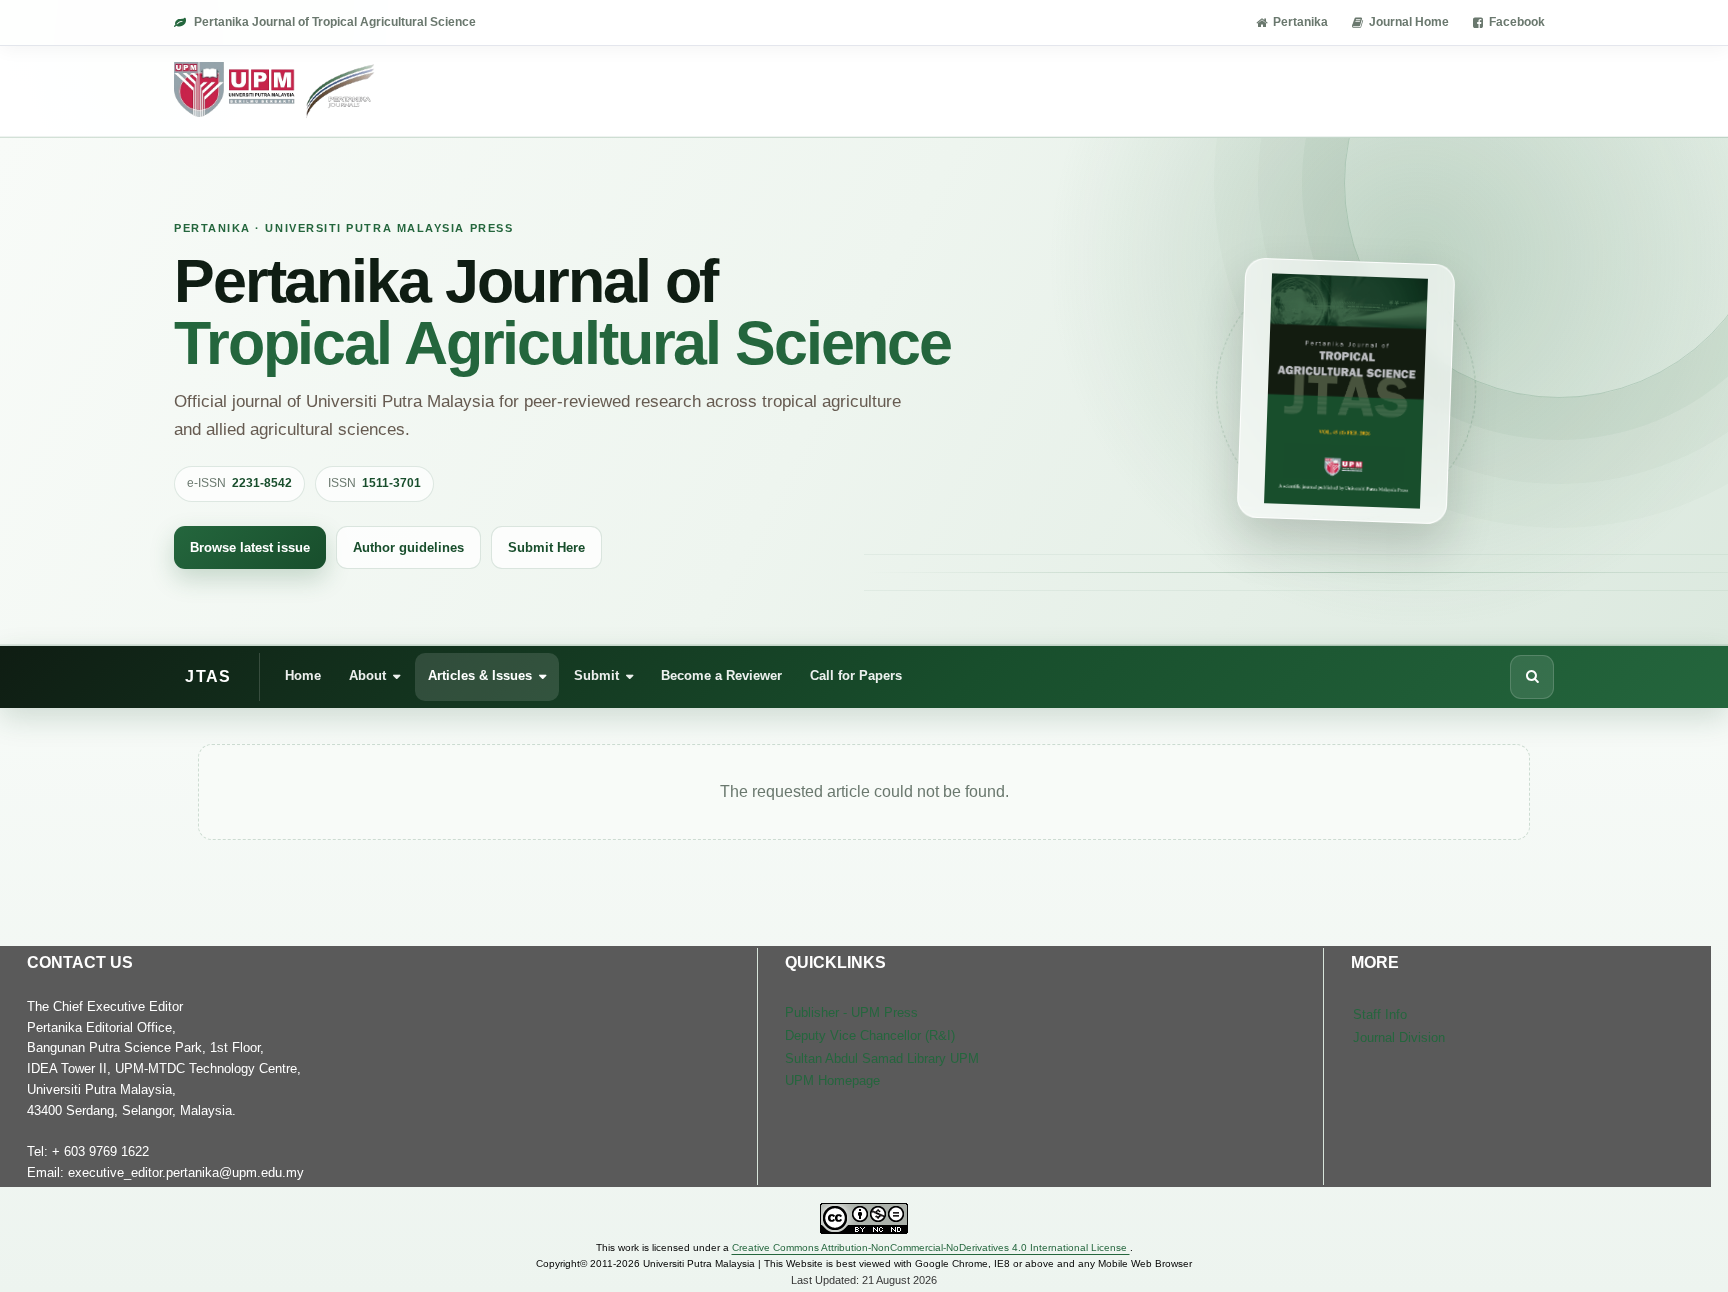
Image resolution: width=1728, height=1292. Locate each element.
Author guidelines (408, 547)
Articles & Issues (480, 675)
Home (303, 675)
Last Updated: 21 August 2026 (864, 1280)
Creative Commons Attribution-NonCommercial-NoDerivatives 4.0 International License (931, 1247)
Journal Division (1399, 1037)
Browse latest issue (250, 547)
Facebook (1517, 22)
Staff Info (1380, 1014)
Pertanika (1300, 22)
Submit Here (546, 547)
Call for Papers (856, 675)
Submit (596, 675)
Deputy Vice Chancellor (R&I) (870, 1035)
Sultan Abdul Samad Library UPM (882, 1058)
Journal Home (1409, 22)
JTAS (208, 676)
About (367, 675)
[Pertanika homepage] (275, 91)
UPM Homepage (832, 1080)
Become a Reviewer (721, 675)
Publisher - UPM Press (851, 1012)
